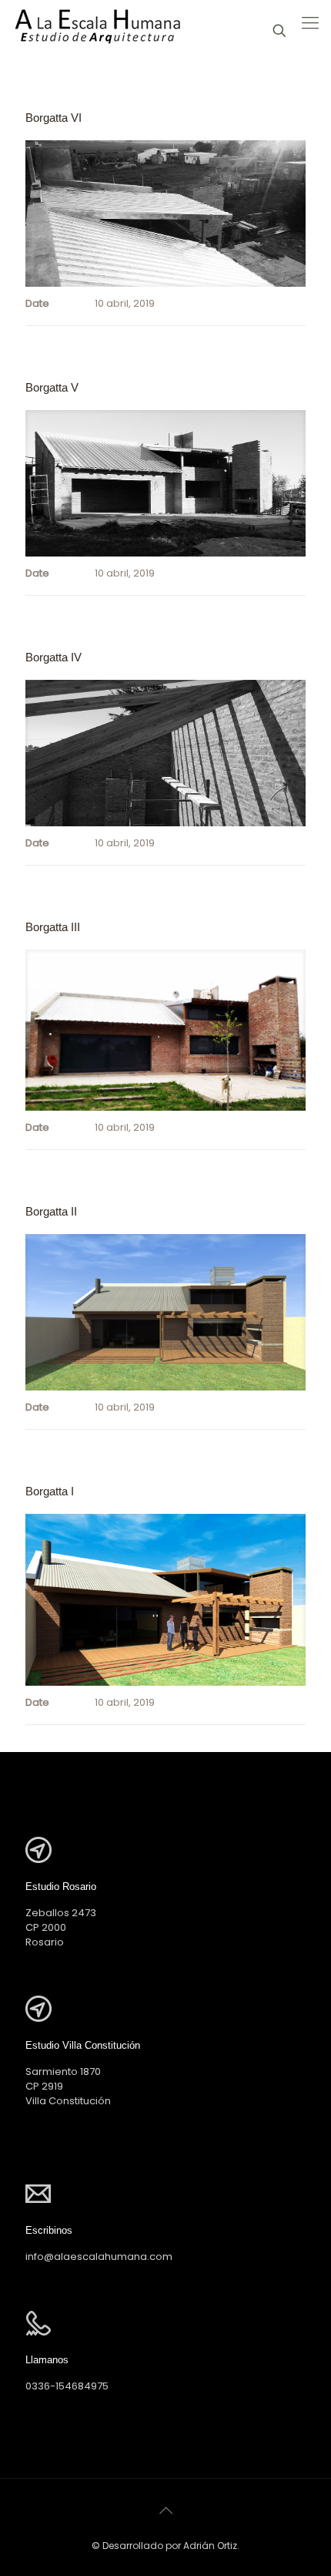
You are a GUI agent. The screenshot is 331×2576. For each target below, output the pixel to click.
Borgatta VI (53, 118)
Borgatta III (53, 927)
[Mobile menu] (310, 23)
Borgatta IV (53, 657)
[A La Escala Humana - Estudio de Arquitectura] (97, 31)
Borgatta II (51, 1211)
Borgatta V (52, 387)
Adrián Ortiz (210, 2546)
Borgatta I (50, 1491)
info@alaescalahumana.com (99, 2257)
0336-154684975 (67, 2386)
